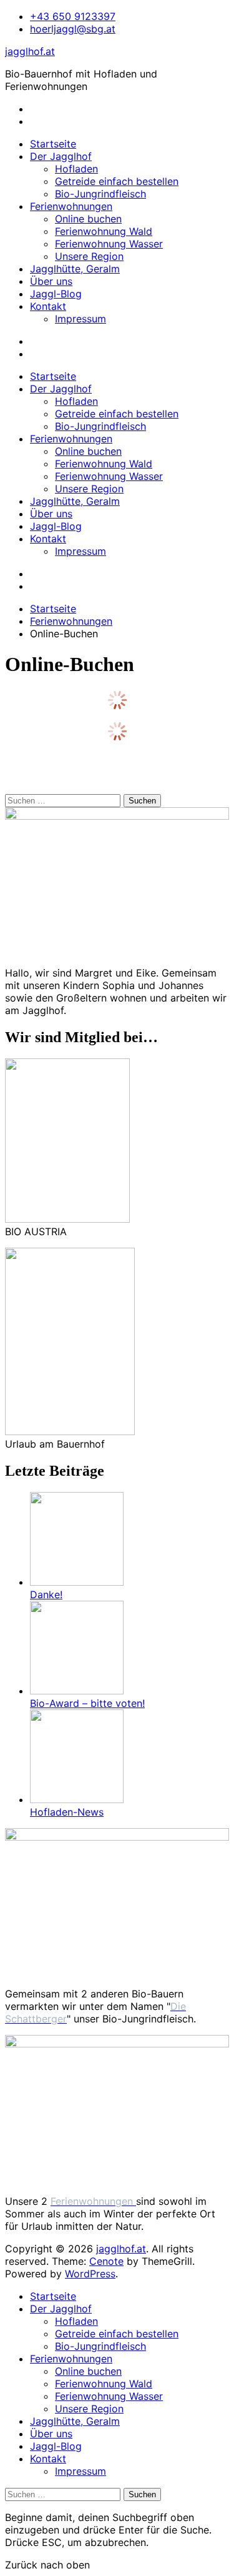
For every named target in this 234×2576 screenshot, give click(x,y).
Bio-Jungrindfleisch (100, 194)
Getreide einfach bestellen (117, 181)
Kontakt (48, 306)
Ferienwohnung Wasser (109, 244)
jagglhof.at (30, 51)
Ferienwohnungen (71, 206)
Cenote (106, 2261)
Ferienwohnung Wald (104, 231)
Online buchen (88, 219)
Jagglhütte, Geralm (75, 269)
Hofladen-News (67, 1812)
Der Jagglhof (61, 156)
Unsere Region (89, 256)
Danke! (46, 1594)
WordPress (90, 2274)
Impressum (80, 319)
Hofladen (76, 169)
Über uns (51, 281)
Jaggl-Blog (56, 294)
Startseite (53, 144)
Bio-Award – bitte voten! (87, 1703)
